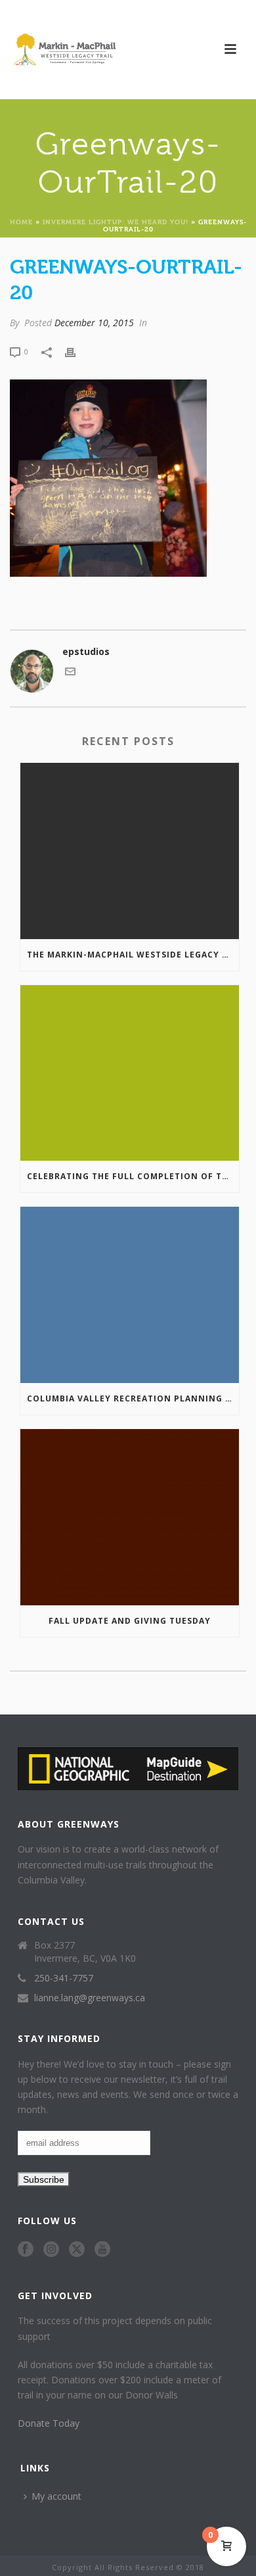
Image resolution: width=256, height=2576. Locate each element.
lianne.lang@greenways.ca (90, 1998)
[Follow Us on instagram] (51, 2250)
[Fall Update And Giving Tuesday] (130, 1517)
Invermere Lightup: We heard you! (116, 221)
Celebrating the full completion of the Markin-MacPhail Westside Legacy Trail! (133, 1176)
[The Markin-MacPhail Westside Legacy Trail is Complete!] (130, 851)
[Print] (77, 351)
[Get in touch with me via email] (70, 673)
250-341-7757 (64, 1978)
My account (56, 2496)
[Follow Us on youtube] (102, 2250)
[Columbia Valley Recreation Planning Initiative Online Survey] (130, 1295)
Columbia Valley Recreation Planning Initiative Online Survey (133, 1398)
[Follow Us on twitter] (77, 2250)
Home (21, 221)
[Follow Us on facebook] (26, 2250)
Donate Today (49, 2423)
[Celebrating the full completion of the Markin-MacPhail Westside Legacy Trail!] (130, 1073)
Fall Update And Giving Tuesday (130, 1621)
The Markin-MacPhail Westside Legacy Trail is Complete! (133, 955)
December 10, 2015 (94, 323)
